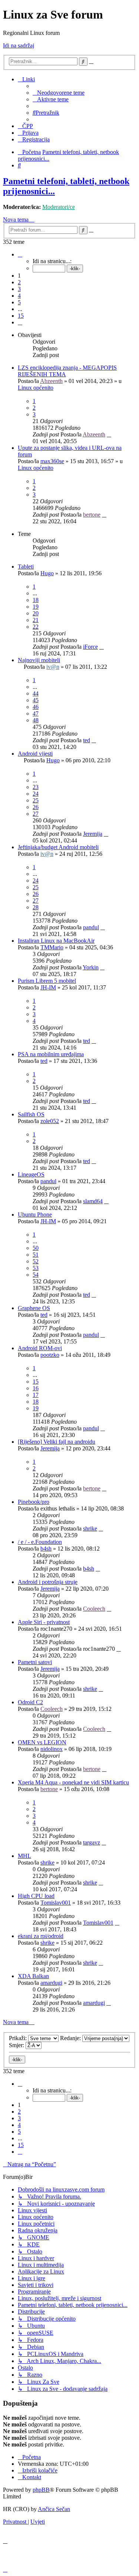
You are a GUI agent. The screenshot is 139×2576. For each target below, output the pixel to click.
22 (36, 627)
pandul (91, 927)
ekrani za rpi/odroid (41, 1936)
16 (36, 1388)
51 (36, 1255)
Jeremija (93, 834)
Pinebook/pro (34, 1502)
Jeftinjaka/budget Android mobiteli (58, 847)
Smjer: (17, 2045)
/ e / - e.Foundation (40, 1542)
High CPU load (36, 1896)
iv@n (53, 667)
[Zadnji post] (109, 434)
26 (36, 807)
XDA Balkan (33, 1976)
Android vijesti (35, 754)
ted (87, 740)
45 (36, 700)
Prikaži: (19, 2038)
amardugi (51, 1983)
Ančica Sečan (54, 2509)
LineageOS (31, 1174)
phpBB (41, 2490)
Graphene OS (34, 1308)
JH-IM (48, 987)
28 (36, 907)
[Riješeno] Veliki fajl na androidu (57, 1442)
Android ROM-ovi (40, 1348)
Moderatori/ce (59, 207)
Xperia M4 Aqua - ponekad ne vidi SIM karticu (73, 1782)
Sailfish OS (31, 1114)
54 (36, 1275)
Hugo (47, 573)
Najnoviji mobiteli (39, 660)
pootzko (50, 1355)
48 (36, 720)
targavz (92, 1842)
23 (36, 787)
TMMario (52, 947)
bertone (92, 515)
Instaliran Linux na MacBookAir (56, 941)
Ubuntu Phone (35, 1215)
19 (36, 607)
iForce (90, 647)
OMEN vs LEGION (42, 1742)
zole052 (50, 1121)
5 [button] (19, 302)
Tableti (26, 567)
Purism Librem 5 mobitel (47, 981)
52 (36, 1261)
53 (36, 1268)
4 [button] (19, 296)
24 (36, 794)
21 (36, 620)
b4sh (46, 1549)
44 (36, 693)
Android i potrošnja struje (48, 1582)
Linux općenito (36, 388)
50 (36, 1248)
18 (36, 600)
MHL (24, 1856)
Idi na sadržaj (19, 45)
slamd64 (93, 1201)
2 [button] (19, 282)
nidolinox (52, 1749)
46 (36, 707)
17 (36, 1395)
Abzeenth (51, 381)
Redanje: (71, 2038)
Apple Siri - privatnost (44, 1622)
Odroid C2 (30, 1702)
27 (36, 814)
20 (36, 613)
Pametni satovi (35, 1662)
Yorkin (91, 967)
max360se (52, 461)
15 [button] (21, 316)
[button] (20, 254)
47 (36, 713)
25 (36, 800)
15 (36, 1382)
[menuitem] (59, 93)
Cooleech (94, 1609)
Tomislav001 (56, 1903)
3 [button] (19, 289)
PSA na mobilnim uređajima (51, 1054)
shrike (90, 1528)
